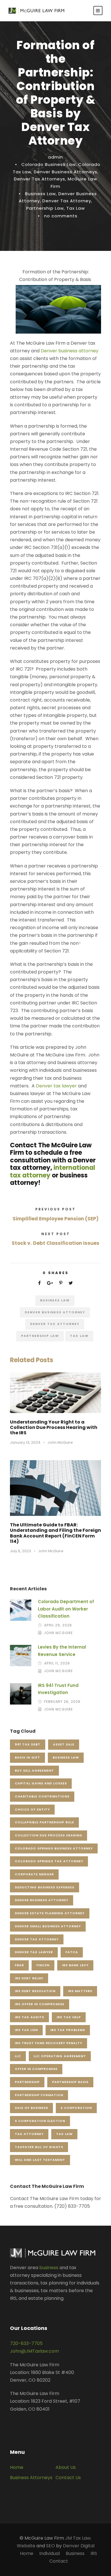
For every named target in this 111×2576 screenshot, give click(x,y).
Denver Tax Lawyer (34, 1952)
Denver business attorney (70, 351)
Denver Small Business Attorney (48, 1926)
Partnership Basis (70, 2082)
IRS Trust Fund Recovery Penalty (49, 2043)
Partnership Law (45, 208)
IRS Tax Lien (26, 2030)
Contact (59, 2561)
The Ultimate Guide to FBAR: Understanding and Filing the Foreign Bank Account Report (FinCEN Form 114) (55, 1533)
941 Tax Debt (28, 1744)
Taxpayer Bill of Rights (39, 2147)
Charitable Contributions (42, 1796)
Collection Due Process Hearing (49, 1835)
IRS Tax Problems (68, 2030)
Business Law (40, 194)
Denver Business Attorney (55, 1312)
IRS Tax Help (69, 2017)
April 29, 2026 (58, 1625)
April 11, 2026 (57, 1663)
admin (55, 157)
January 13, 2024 (25, 1442)
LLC (18, 2056)
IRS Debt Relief (29, 1978)
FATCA (72, 1952)
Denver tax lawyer (56, 1086)
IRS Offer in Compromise (40, 2004)
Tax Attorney (29, 2134)
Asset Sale (64, 1744)
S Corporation (76, 2108)
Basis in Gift (27, 1757)
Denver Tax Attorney (67, 201)
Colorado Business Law (49, 164)
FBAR (19, 1965)
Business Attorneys (31, 2478)
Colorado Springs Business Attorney (54, 1848)
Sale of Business (31, 2108)
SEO (51, 2546)
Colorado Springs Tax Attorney (49, 1861)
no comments (61, 216)
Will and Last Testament (40, 2160)
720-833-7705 (26, 2343)
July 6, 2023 (20, 1551)
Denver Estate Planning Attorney (50, 1913)
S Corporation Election (40, 2121)
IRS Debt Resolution (35, 1991)
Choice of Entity (32, 1809)
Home (17, 2467)
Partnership (27, 2082)
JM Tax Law (78, 2538)
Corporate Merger (34, 1874)
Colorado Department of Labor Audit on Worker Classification (66, 1609)
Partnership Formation (39, 2095)
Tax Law (76, 208)
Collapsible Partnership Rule (44, 1822)
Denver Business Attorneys (66, 172)
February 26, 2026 (62, 1702)
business (49, 2268)
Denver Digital (79, 2546)
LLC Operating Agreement (60, 2056)
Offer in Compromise (36, 2069)
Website (26, 2546)
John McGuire (60, 1442)
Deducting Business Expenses (45, 1887)
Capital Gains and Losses (41, 1783)
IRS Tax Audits (29, 2017)
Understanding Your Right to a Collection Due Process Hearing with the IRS (54, 1427)
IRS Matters (80, 1991)
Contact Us (68, 2478)
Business (75, 2553)
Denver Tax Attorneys (40, 179)
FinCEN (43, 1965)
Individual (50, 2553)
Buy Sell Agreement (34, 1770)
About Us (66, 2467)
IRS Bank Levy (75, 1965)
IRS (94, 2553)
